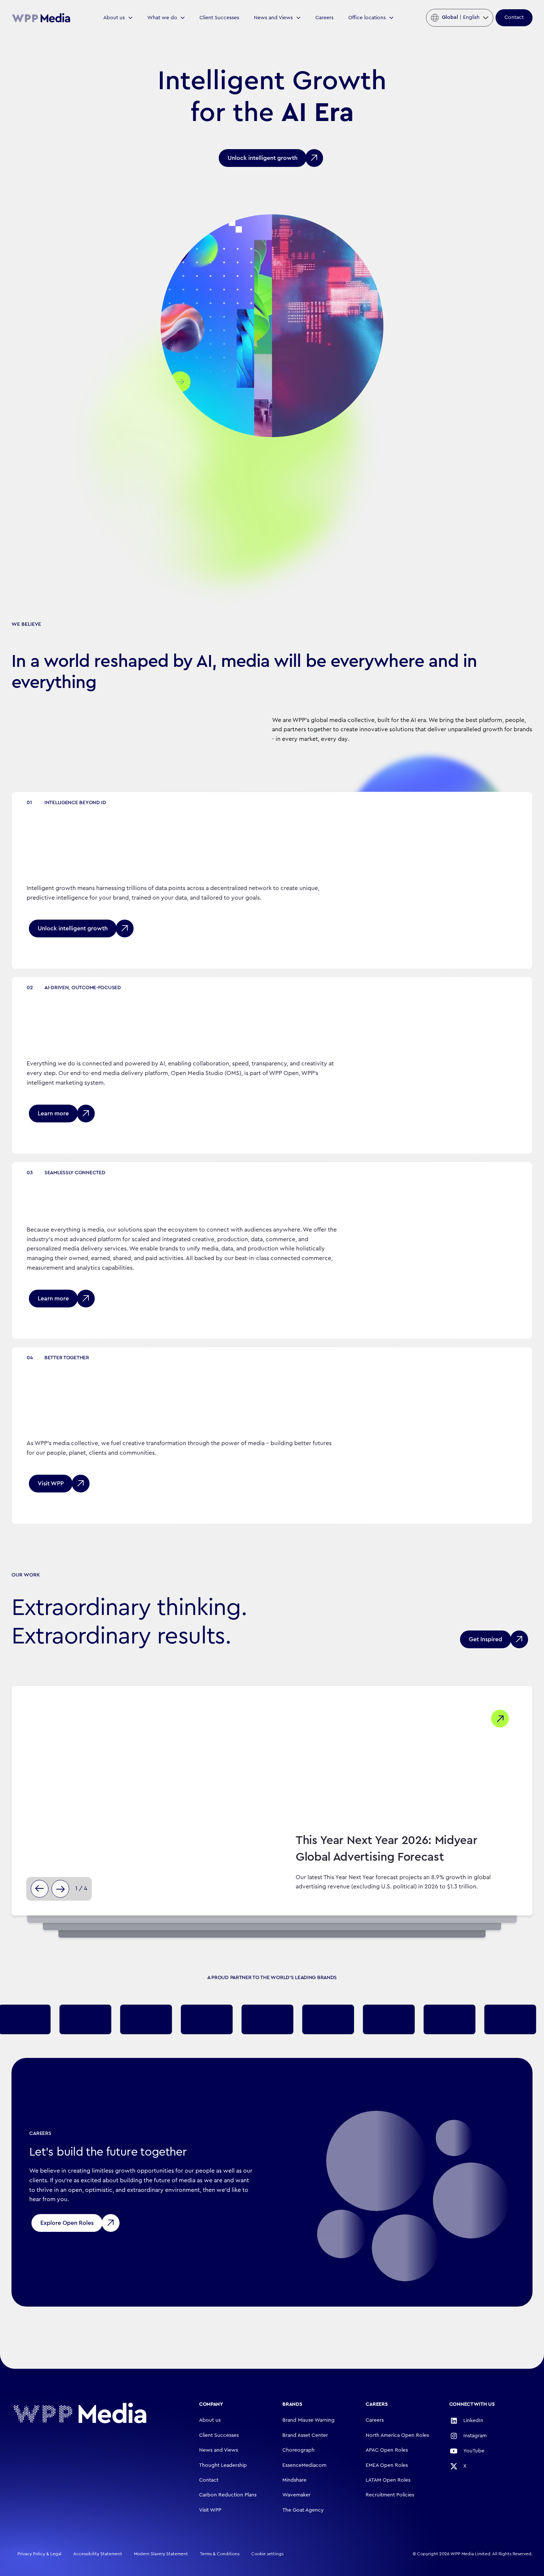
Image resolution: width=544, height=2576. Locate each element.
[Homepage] (80, 2413)
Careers (324, 18)
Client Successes (219, 18)
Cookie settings (267, 2554)
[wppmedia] (41, 18)
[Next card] (60, 1889)
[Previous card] (40, 1889)
